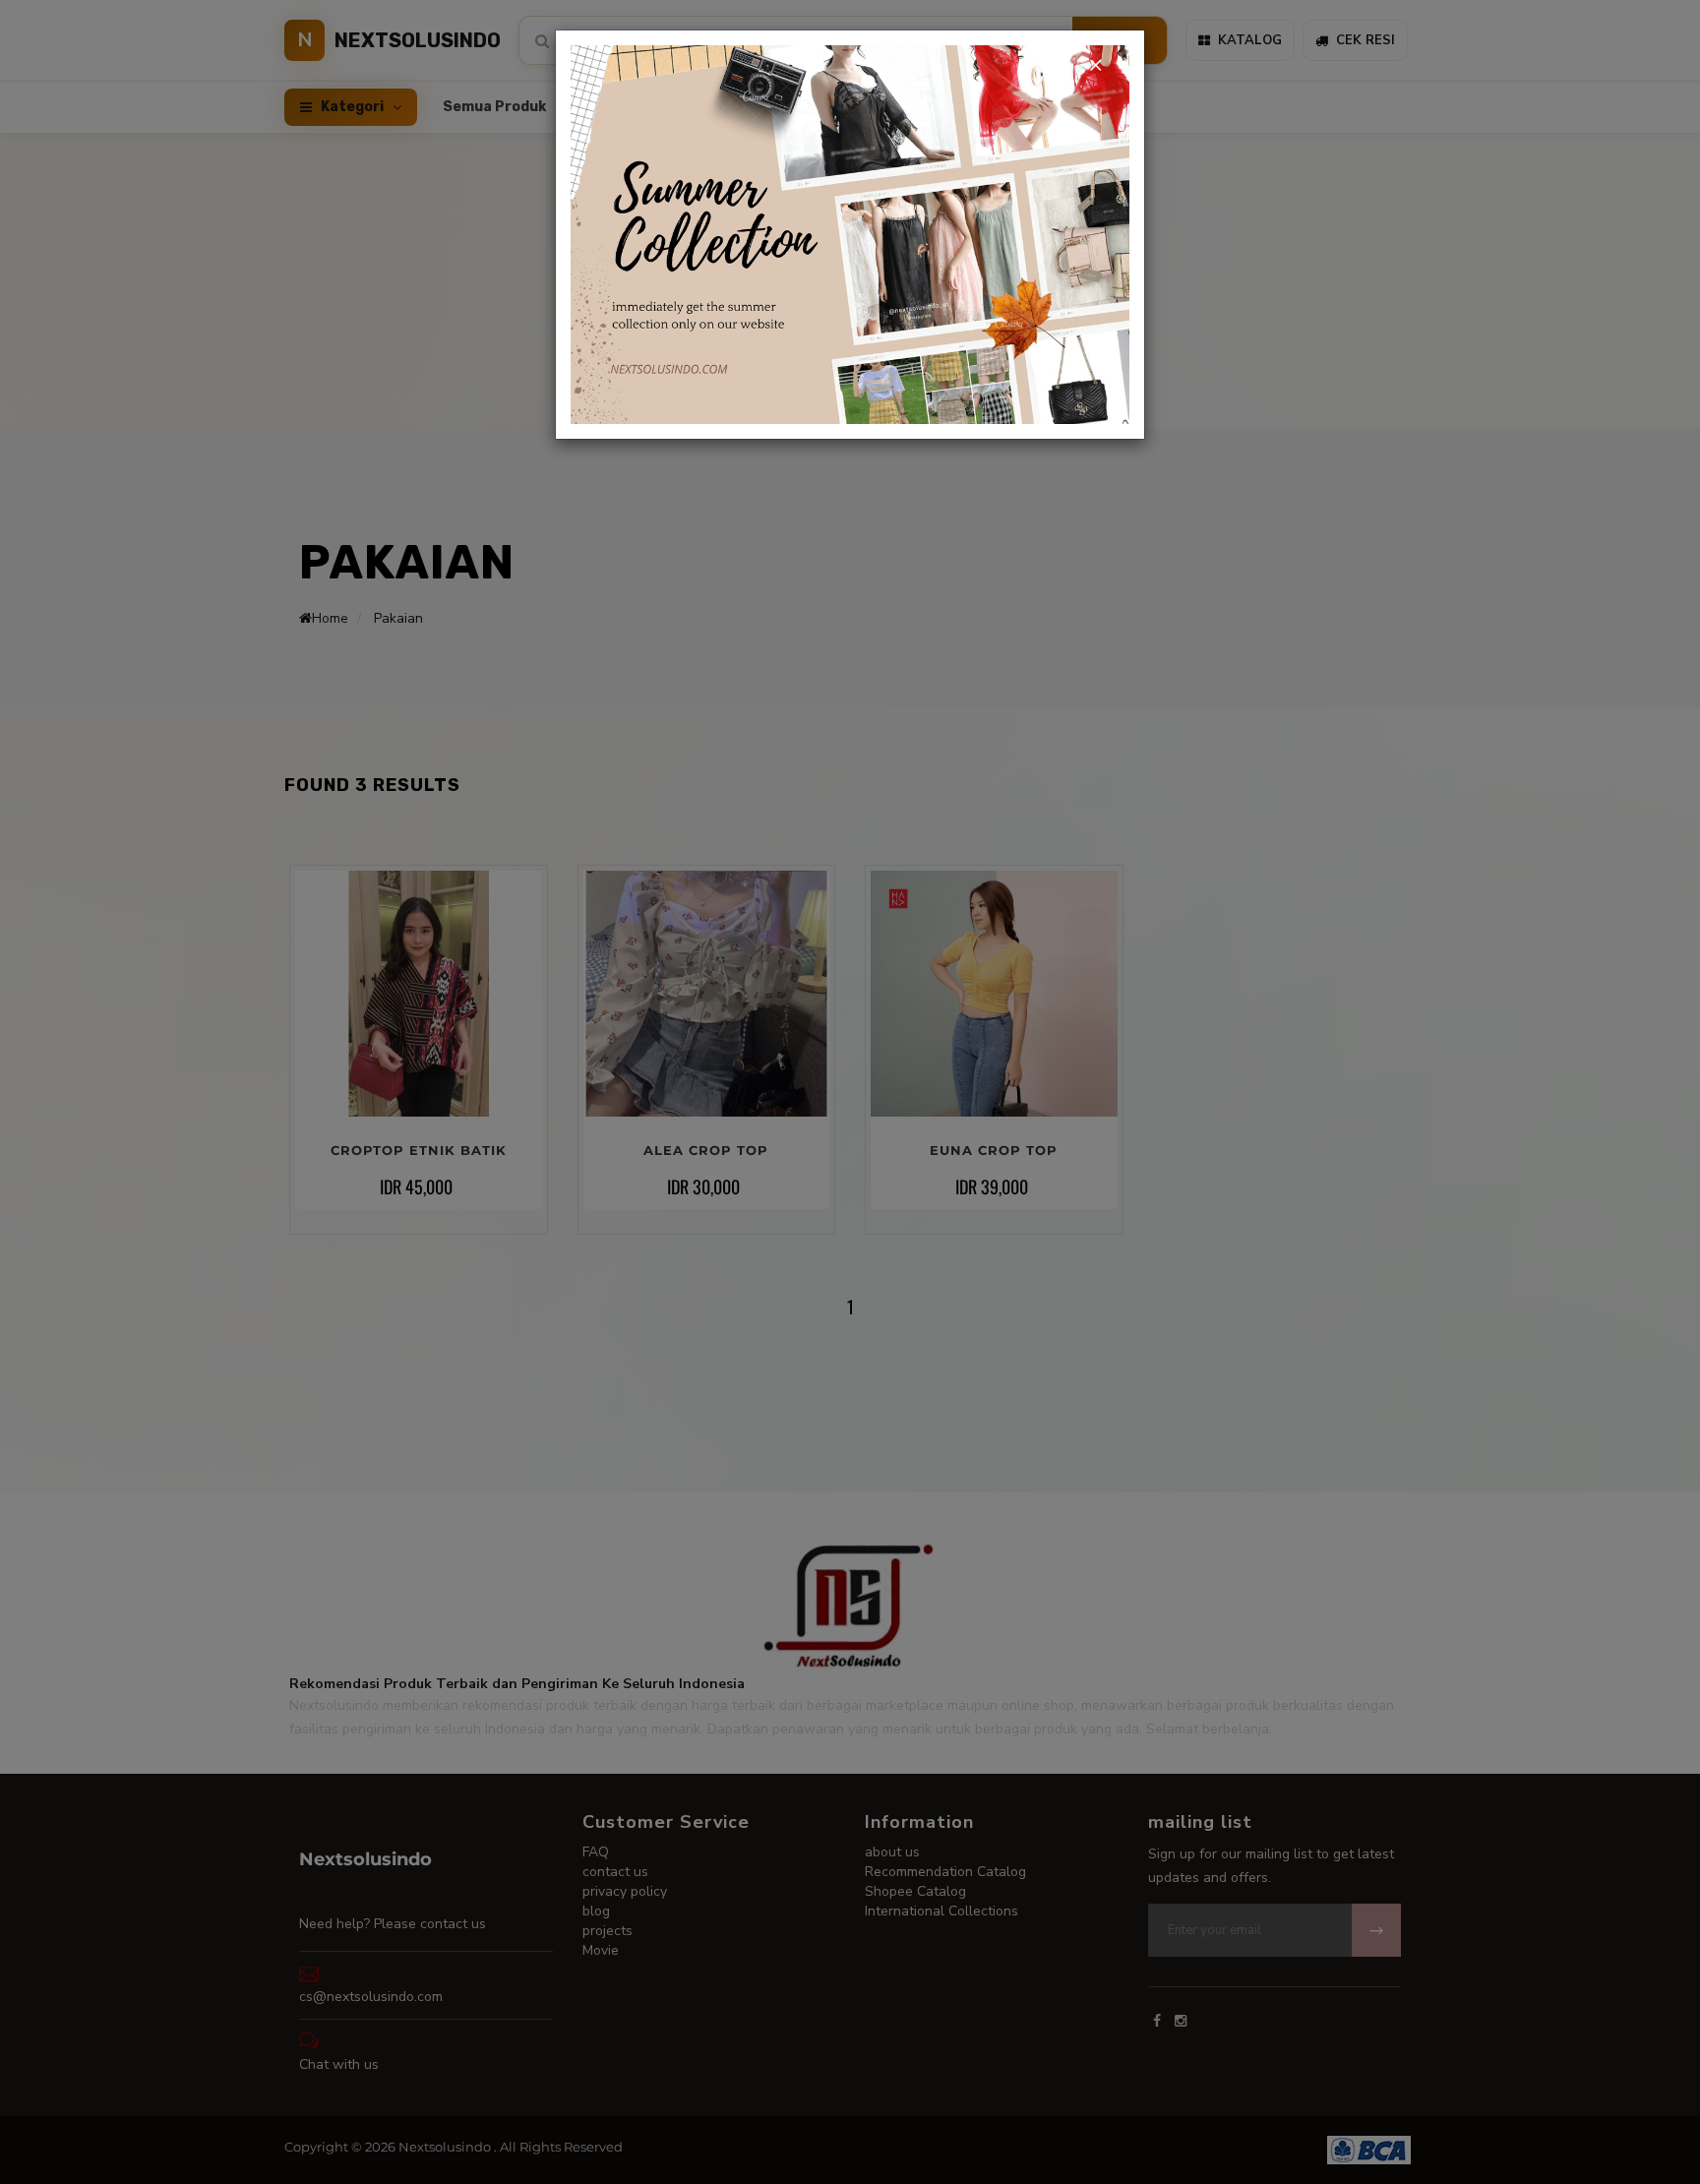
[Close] (1095, 65)
